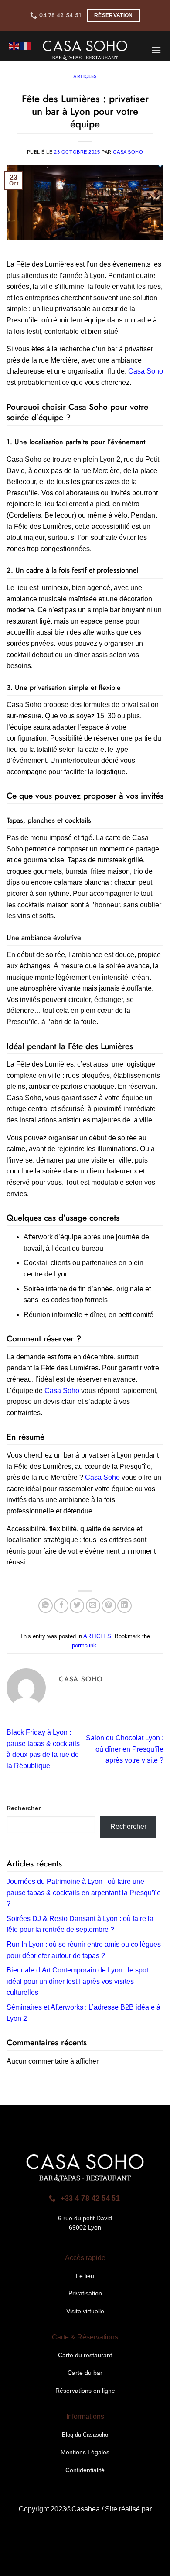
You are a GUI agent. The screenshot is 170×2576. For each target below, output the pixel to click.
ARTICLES (97, 1636)
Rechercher (24, 1808)
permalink (84, 1645)
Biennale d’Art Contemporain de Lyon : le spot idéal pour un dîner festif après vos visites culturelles (77, 1981)
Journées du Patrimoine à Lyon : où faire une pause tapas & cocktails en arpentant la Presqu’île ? (84, 1893)
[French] (26, 46)
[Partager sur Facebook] (61, 1606)
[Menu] (156, 50)
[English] (14, 46)
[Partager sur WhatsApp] (46, 1606)
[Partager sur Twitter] (77, 1606)
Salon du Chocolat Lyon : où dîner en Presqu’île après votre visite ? (125, 1749)
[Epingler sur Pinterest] (109, 1606)
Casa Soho (128, 152)
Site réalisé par (128, 2509)
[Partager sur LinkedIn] (124, 1606)
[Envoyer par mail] (93, 1606)
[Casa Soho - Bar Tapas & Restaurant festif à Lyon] (85, 50)
